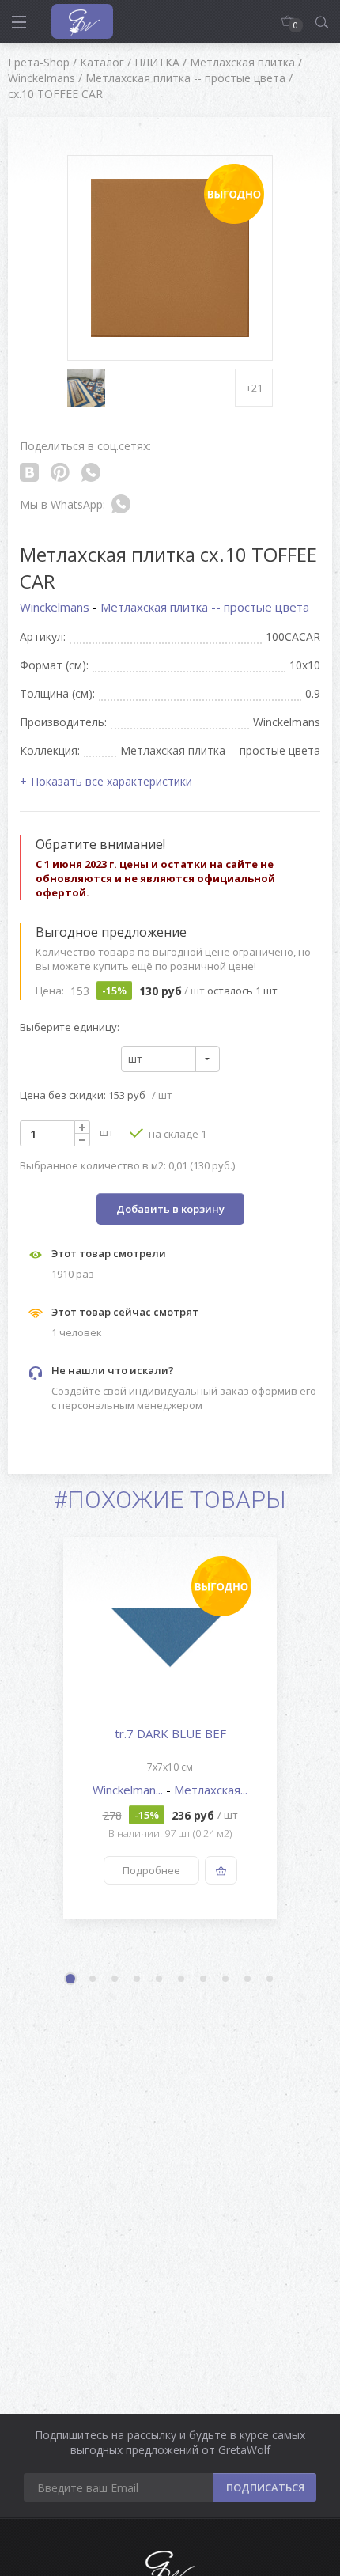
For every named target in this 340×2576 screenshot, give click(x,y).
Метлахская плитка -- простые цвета (205, 607)
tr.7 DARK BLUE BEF (170, 1733)
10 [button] (270, 1979)
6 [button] (182, 1979)
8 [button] (226, 1979)
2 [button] (93, 1979)
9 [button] (248, 1979)
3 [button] (115, 1979)
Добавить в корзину (170, 1209)
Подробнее (151, 1870)
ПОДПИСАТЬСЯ (265, 2487)
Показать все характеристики (111, 781)
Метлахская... (211, 1790)
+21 (254, 388)
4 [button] (138, 1979)
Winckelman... (129, 1790)
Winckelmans (56, 607)
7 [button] (204, 1979)
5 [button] (160, 1979)
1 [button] (72, 1980)
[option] (170, 1728)
